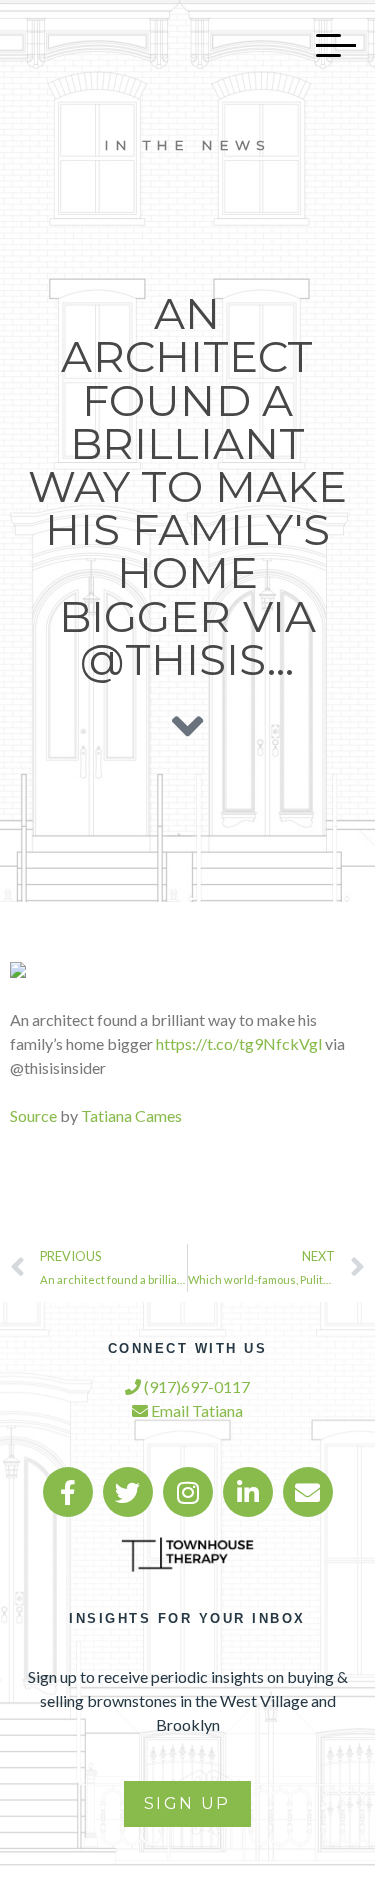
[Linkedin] (248, 1492)
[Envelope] (308, 1492)
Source (33, 1115)
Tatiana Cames (131, 1115)
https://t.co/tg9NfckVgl (239, 1043)
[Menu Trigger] (326, 45)
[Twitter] (128, 1492)
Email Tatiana (195, 1410)
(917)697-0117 (195, 1386)
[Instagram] (188, 1492)
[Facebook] (68, 1492)
